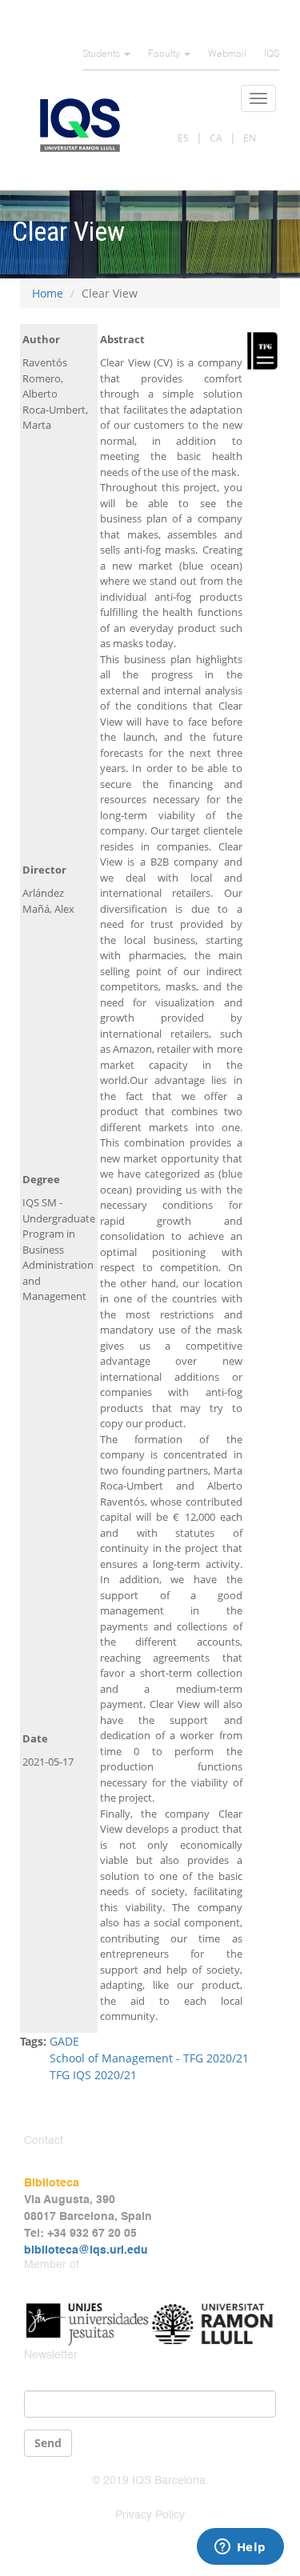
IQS (272, 54)
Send (48, 2443)
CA (216, 138)
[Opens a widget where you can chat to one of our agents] (240, 2548)
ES (183, 138)
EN (250, 138)
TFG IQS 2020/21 (93, 2075)
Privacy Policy (150, 2515)
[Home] (80, 125)
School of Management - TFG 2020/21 (149, 2058)
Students (102, 54)
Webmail (227, 54)
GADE (64, 2041)
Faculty (165, 54)
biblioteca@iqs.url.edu (86, 2250)
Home (48, 293)
